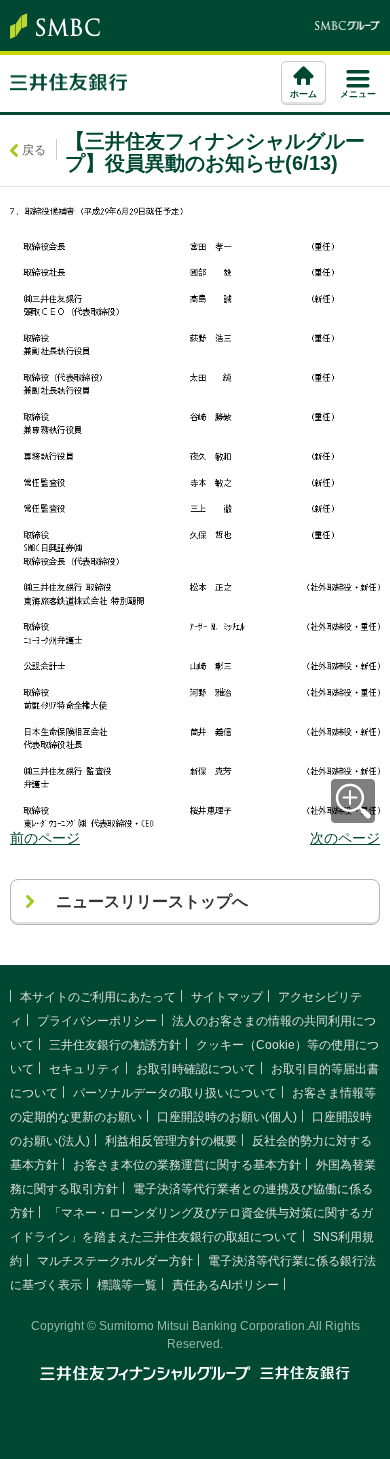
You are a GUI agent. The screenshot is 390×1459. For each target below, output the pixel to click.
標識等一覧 (127, 1285)
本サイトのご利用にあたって (98, 997)
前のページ (45, 838)
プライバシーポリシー (97, 1021)
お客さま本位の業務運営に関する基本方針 (187, 1165)
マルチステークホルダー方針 (115, 1261)
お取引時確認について (196, 1069)
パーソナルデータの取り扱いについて (175, 1093)
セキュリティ (85, 1069)
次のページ (345, 838)
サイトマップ (227, 997)
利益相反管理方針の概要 (171, 1141)
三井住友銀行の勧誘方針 (115, 1045)
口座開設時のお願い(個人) (227, 1117)
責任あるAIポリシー (225, 1285)
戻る (34, 150)
